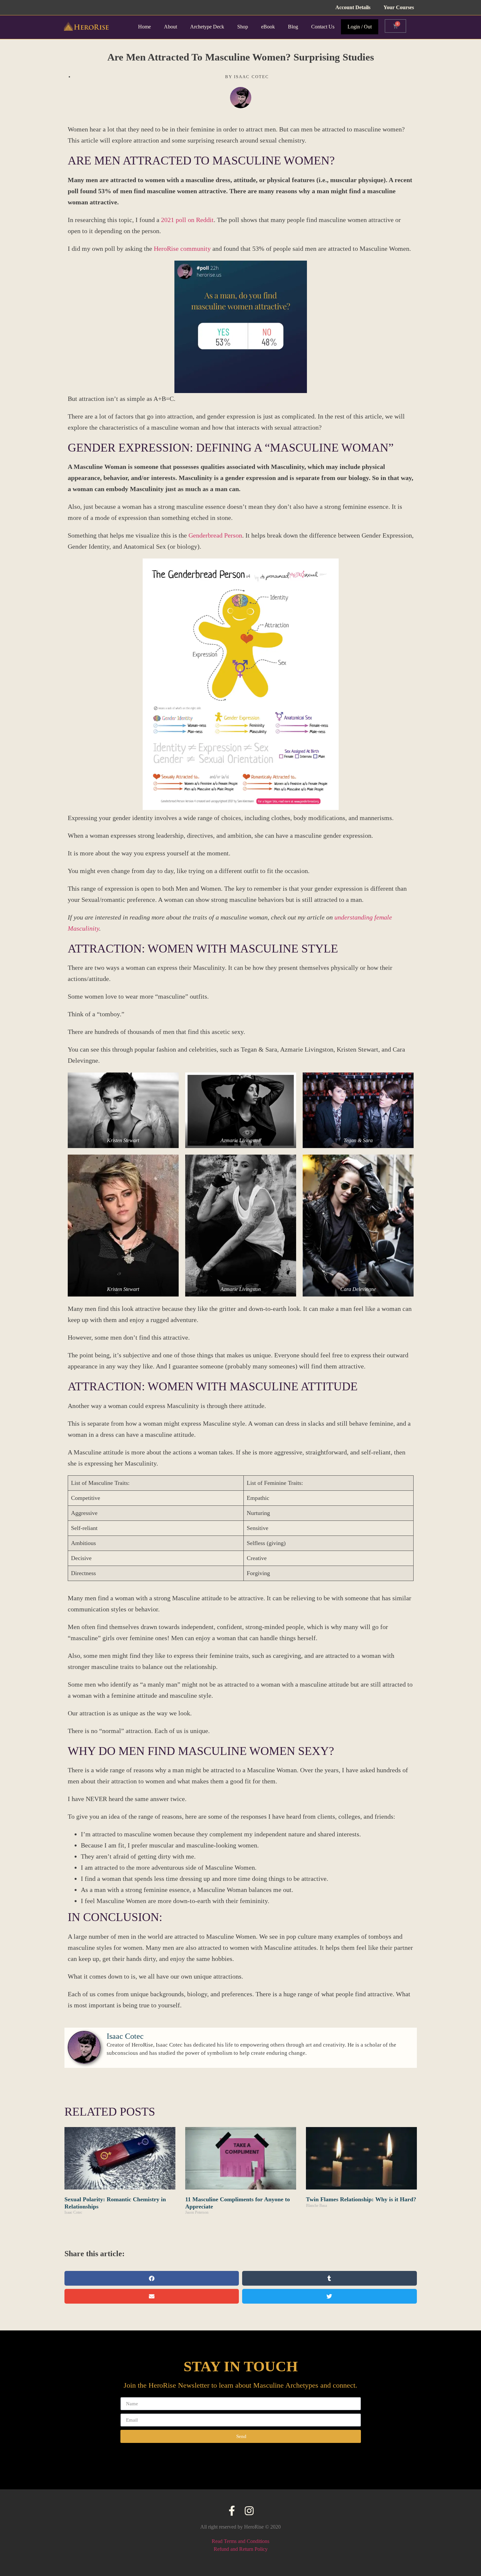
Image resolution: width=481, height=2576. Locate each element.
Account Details (353, 7)
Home (144, 27)
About (170, 27)
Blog (293, 27)
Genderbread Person (215, 535)
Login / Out (360, 27)
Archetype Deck (207, 27)
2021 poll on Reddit (187, 220)
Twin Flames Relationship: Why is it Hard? (361, 2199)
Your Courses (399, 7)
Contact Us (323, 27)
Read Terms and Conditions (240, 2541)
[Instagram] (249, 2511)
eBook (268, 27)
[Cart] (395, 26)
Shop (243, 27)
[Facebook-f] (232, 2511)
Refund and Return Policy (241, 2549)
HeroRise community (183, 249)
